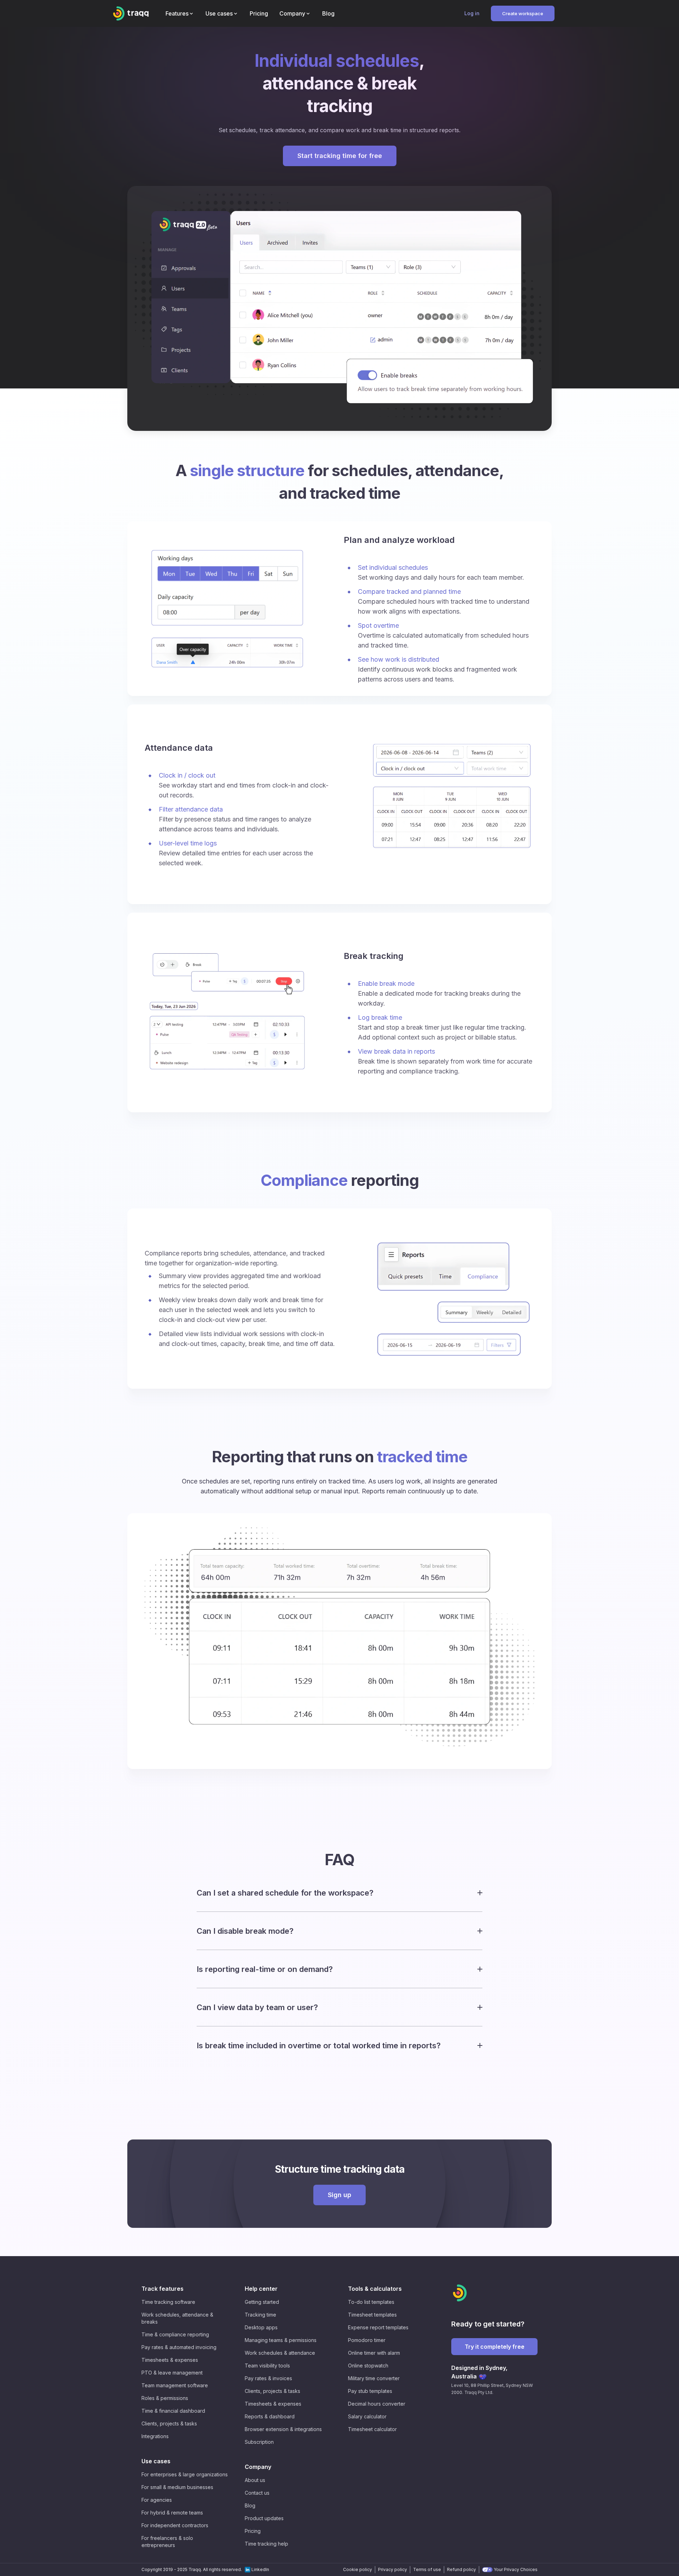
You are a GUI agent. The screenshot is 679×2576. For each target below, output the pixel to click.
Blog (250, 2505)
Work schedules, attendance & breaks (177, 2318)
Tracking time (260, 2315)
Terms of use (427, 2569)
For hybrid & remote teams (172, 2513)
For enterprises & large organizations (185, 2474)
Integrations (155, 2436)
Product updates (264, 2518)
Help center (261, 2289)
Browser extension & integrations (283, 2429)
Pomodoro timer (367, 2340)
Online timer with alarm (374, 2353)
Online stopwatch (368, 2366)
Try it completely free (495, 2347)
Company (258, 2467)
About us (255, 2480)
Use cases (156, 2461)
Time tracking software (168, 2302)
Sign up (339, 2195)
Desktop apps (261, 2327)
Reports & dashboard (270, 2416)
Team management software (175, 2385)
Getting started (262, 2302)
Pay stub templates (370, 2391)
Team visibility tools (267, 2366)
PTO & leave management (172, 2373)
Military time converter (374, 2378)
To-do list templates (371, 2302)
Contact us (257, 2493)
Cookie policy (358, 2569)
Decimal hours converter (377, 2404)
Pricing (253, 2531)
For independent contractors (175, 2525)
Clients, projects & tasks (169, 2423)
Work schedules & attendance (280, 2353)
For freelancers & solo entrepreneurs (167, 2542)
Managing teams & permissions (281, 2340)
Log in (472, 13)
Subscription (259, 2442)
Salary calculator (367, 2416)
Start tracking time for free (340, 156)
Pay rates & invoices (268, 2378)
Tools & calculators (375, 2289)
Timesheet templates (372, 2315)
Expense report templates (378, 2327)
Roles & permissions (165, 2398)
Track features (163, 2289)
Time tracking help (266, 2544)
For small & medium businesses (177, 2487)
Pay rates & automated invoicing (179, 2347)
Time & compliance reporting (175, 2334)
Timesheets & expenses (170, 2360)
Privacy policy (393, 2569)
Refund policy (462, 2569)
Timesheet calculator (372, 2429)
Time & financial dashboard (173, 2411)
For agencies (157, 2500)
